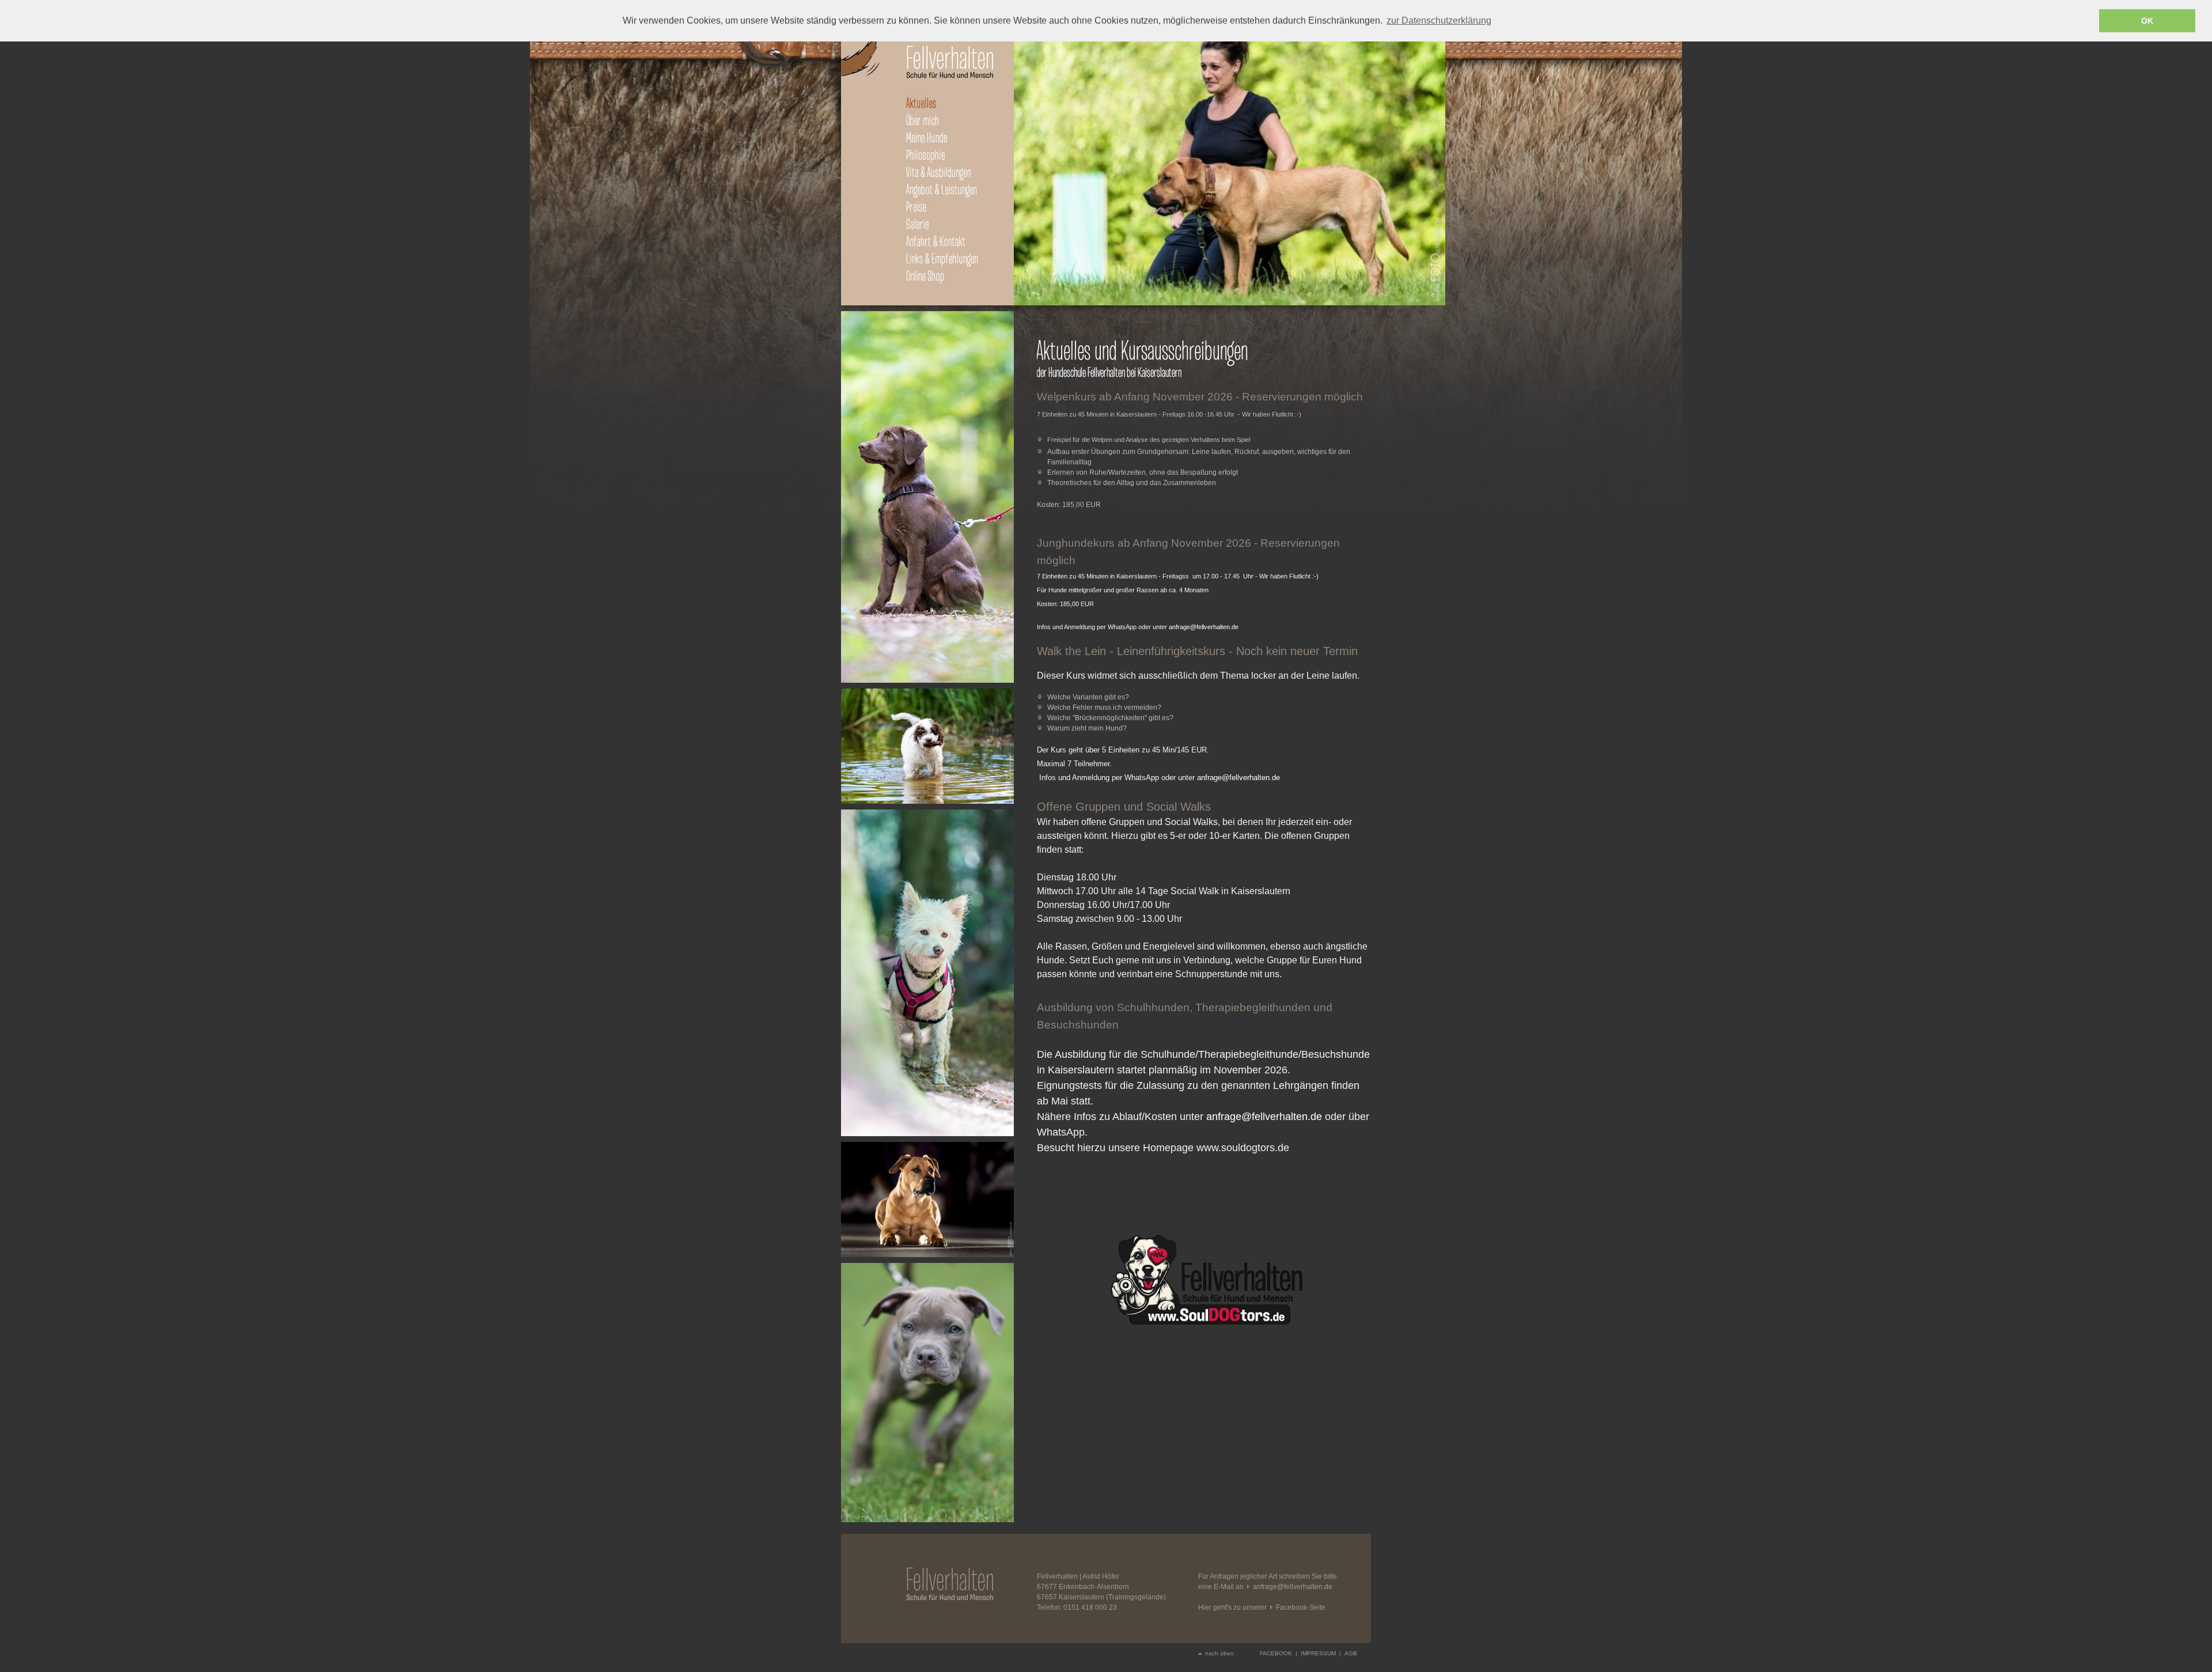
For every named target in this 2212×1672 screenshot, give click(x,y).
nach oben (1219, 1653)
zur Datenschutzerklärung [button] (1439, 20)
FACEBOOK (1276, 1653)
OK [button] (2147, 21)
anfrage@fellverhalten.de (1204, 627)
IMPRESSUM (1318, 1653)
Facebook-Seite (1301, 1607)
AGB (1351, 1653)
